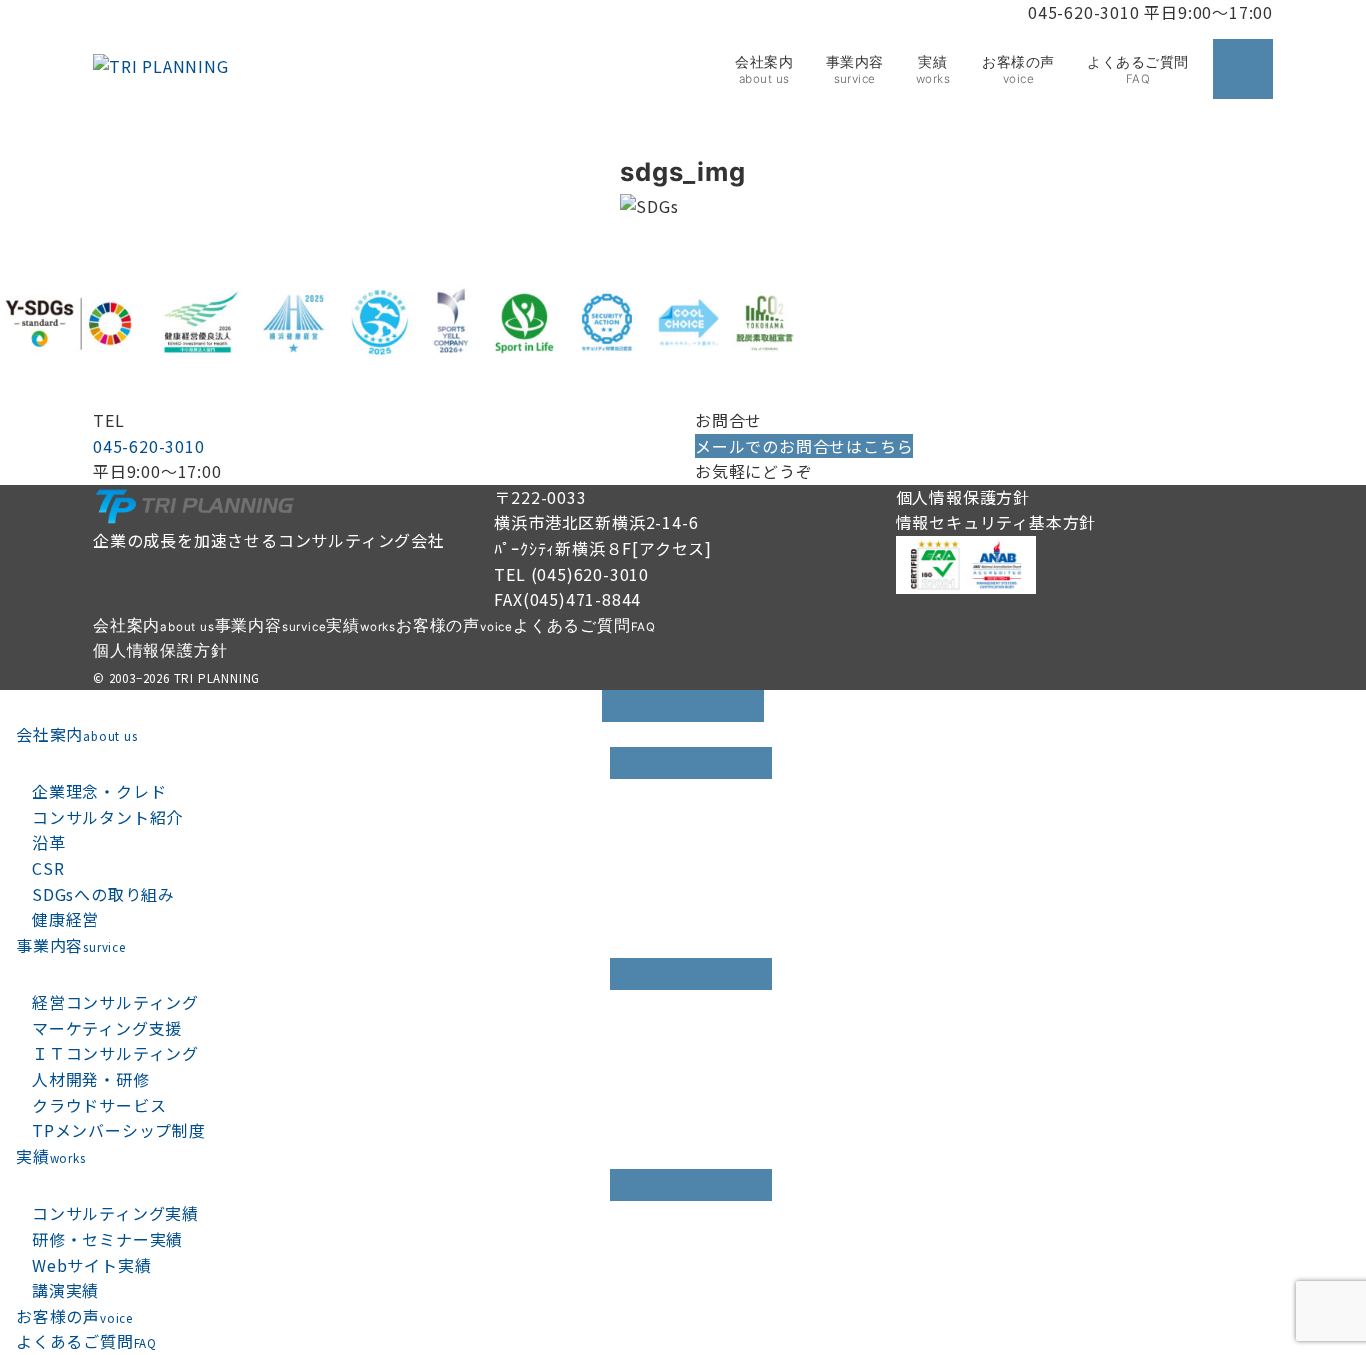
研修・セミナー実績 (107, 1239)
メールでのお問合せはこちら (804, 446)
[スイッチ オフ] (1243, 69)
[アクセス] (672, 548)
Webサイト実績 (91, 1265)
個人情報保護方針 (963, 497)
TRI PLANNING (217, 678)
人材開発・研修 (91, 1079)
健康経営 (65, 919)
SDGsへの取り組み (103, 894)
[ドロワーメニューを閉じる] (683, 706)
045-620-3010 (149, 446)
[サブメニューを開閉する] (691, 763)
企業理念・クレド (99, 791)
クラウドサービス (99, 1105)
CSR (48, 868)
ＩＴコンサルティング (115, 1053)
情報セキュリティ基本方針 (996, 522)
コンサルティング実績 (115, 1213)
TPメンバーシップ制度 (119, 1130)
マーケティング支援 (107, 1028)
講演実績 (65, 1290)
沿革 (49, 842)
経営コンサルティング (115, 1002)
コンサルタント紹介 (107, 817)
